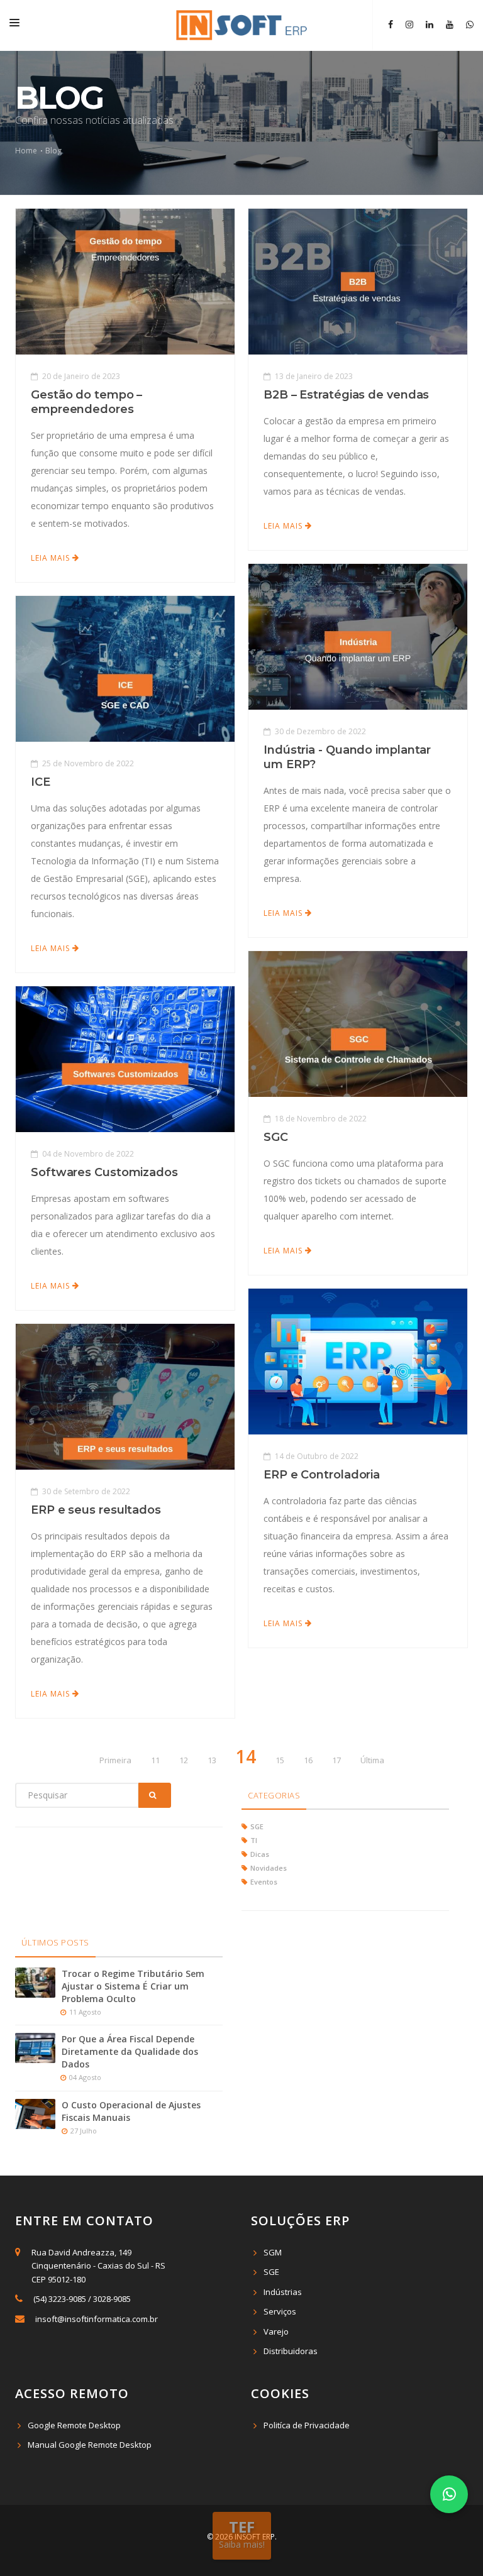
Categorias (274, 1795)
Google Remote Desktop (74, 2425)
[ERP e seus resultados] (125, 1396)
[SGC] (358, 1023)
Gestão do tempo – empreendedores (86, 402)
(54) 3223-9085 (60, 2299)
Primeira (115, 1760)
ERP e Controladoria (322, 1475)
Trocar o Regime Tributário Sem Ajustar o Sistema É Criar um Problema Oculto (133, 1986)
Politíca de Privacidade (307, 2425)
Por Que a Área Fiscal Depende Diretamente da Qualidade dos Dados (130, 2051)
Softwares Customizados (104, 1172)
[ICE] (125, 668)
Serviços (280, 2311)
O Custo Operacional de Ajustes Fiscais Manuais (131, 2111)
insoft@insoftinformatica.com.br (97, 2319)
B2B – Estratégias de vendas (346, 395)
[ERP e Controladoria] (358, 1361)
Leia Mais (52, 558)
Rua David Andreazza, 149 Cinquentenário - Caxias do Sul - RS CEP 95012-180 (97, 2266)
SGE (271, 2272)
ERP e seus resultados (96, 1510)
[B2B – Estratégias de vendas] (358, 281)
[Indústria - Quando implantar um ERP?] (358, 636)
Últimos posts (55, 1942)
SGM (273, 2252)
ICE (41, 782)
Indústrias (283, 2292)
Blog (53, 151)
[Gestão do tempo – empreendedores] (125, 281)
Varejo (276, 2331)
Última (372, 1760)
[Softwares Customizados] (125, 1059)
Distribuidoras (291, 2351)
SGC (276, 1137)
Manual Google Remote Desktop (90, 2445)
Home (27, 151)
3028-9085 (112, 2299)
